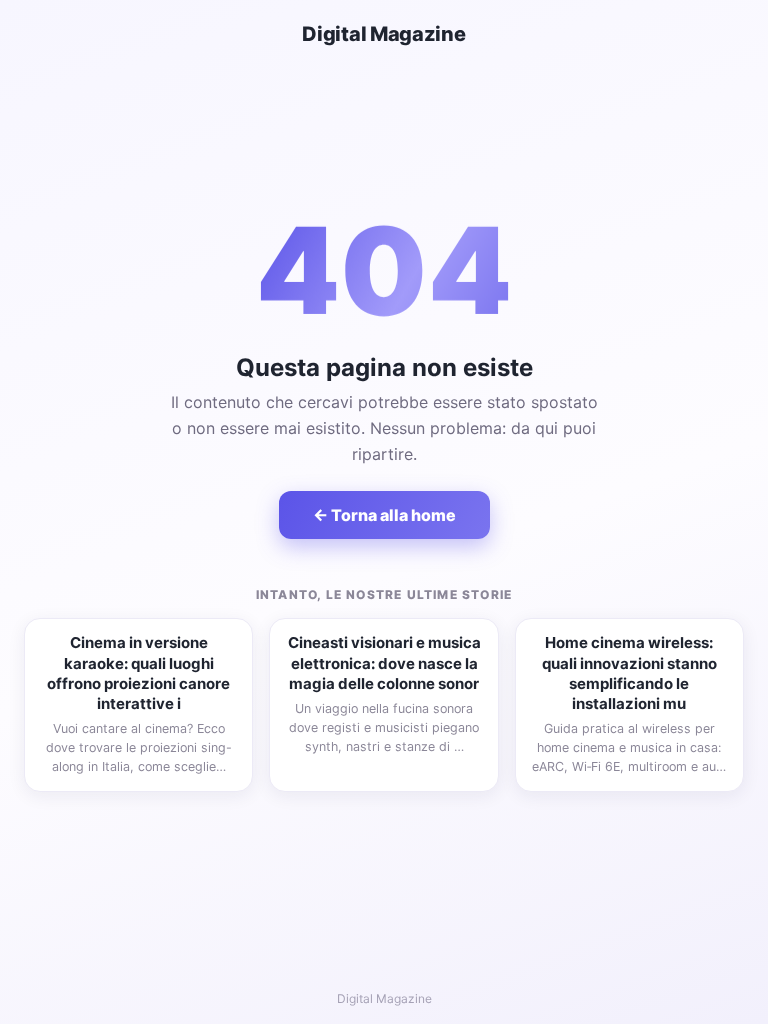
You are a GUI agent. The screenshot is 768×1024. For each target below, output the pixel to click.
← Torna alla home (384, 515)
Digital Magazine (383, 34)
